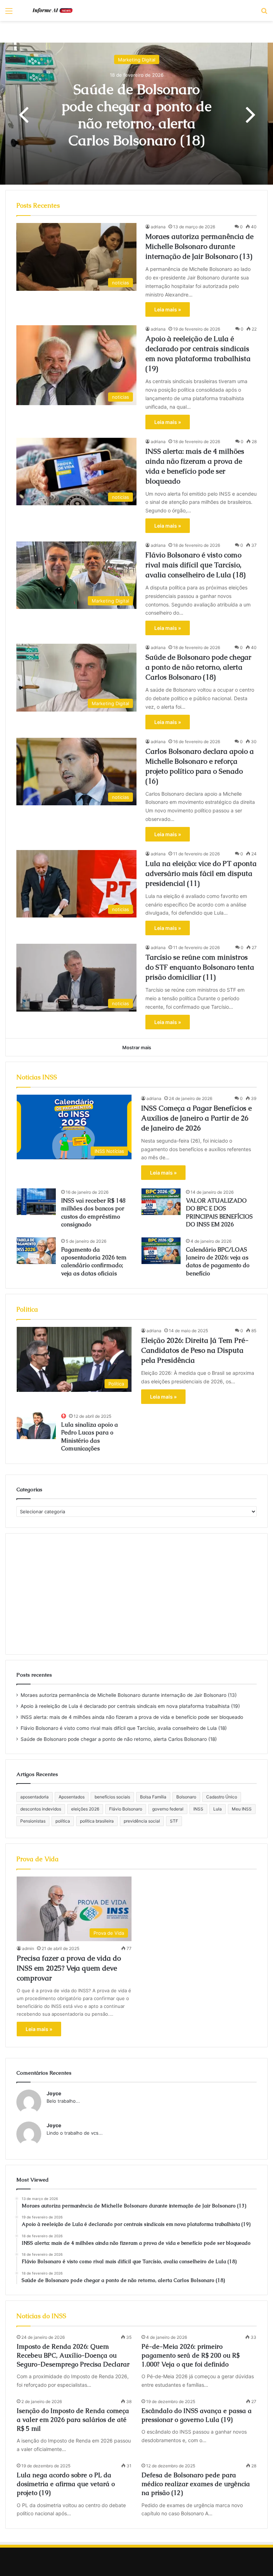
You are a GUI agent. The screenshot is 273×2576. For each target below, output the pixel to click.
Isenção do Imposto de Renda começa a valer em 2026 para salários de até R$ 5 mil (73, 2420)
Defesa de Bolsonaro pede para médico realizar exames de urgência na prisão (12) (196, 2484)
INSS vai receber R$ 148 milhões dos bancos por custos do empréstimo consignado (93, 1213)
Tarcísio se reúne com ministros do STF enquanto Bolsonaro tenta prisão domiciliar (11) (200, 967)
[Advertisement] (136, 1594)
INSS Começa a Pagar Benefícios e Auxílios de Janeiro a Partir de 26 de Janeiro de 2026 (196, 1118)
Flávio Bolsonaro (126, 1809)
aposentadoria (34, 1797)
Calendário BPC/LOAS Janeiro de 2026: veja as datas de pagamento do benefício (218, 1262)
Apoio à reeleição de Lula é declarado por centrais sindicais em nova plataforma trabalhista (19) (130, 1706)
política (63, 1821)
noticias (136, 51)
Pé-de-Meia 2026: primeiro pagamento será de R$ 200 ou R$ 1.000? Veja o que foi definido (191, 2355)
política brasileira (97, 1821)
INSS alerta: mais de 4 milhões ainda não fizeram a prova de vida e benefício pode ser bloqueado (132, 1717)
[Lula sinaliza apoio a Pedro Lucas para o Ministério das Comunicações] (36, 1426)
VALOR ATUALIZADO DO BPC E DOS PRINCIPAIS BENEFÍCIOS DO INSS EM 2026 (219, 1213)
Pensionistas (33, 1821)
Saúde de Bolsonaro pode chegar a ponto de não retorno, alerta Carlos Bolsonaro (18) (198, 667)
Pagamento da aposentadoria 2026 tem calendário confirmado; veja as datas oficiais (94, 1262)
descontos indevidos (41, 1809)
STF (174, 1821)
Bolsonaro (186, 1797)
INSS (198, 1809)
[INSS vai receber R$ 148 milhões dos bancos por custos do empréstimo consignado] (36, 1202)
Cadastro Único (222, 1797)
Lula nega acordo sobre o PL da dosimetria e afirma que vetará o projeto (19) (66, 2484)
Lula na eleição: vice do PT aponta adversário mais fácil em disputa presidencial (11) (201, 873)
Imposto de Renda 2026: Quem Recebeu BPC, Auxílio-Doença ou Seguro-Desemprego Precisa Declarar (73, 2355)
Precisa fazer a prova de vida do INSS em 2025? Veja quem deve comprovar (69, 1968)
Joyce (54, 2093)
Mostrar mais (137, 1047)
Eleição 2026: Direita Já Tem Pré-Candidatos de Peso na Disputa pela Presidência (195, 1350)
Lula (218, 1809)
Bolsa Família (153, 1797)
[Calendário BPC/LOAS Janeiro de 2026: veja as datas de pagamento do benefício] (161, 1251)
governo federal (168, 1809)
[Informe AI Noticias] (55, 10)
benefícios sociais (112, 1797)
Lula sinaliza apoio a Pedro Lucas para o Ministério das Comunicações (90, 1437)
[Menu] (9, 13)
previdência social (142, 1821)
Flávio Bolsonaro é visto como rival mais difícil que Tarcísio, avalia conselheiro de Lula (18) (196, 565)
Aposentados (72, 1797)
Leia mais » (168, 309)
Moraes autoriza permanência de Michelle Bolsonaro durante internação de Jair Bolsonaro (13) (136, 115)
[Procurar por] (264, 13)
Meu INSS (242, 1809)
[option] (136, 114)
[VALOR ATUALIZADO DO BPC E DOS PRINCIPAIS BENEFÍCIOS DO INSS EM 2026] (161, 1202)
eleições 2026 (85, 1809)
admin (28, 1948)
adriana (158, 227)
